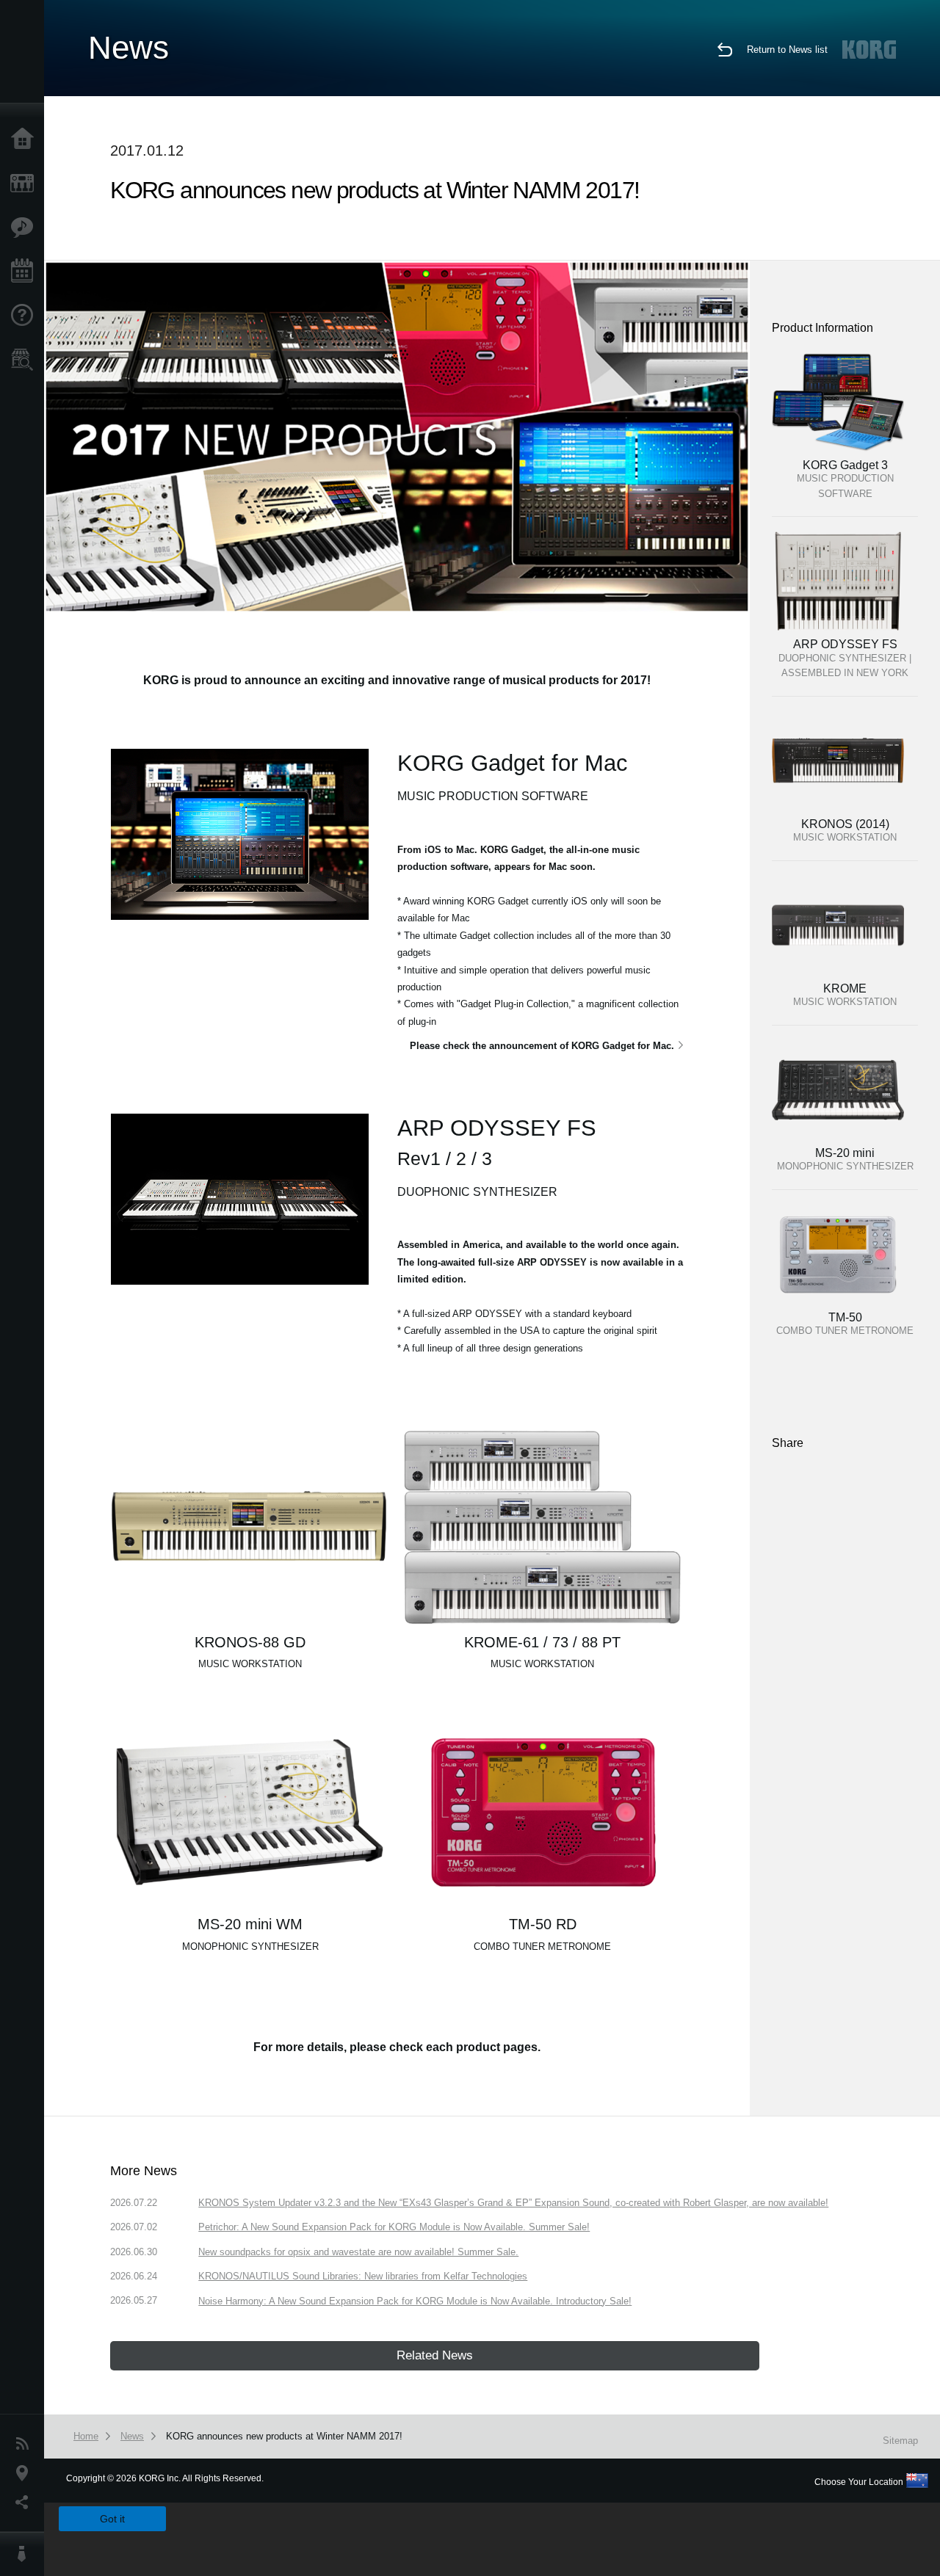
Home (26, 139)
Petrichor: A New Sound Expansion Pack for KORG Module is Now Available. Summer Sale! (394, 2227)
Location (26, 2473)
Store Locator (26, 360)
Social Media (26, 2503)
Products (26, 184)
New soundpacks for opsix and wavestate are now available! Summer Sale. (358, 2252)
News (26, 2444)
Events (26, 272)
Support (26, 316)
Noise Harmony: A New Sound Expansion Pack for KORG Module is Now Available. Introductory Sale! (415, 2301)
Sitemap (900, 2441)
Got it (112, 2519)
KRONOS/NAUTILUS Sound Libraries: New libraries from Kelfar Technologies (363, 2276)
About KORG (26, 2554)
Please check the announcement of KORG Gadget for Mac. (542, 1046)
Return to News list (787, 50)
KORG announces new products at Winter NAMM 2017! (284, 2436)
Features (26, 228)
